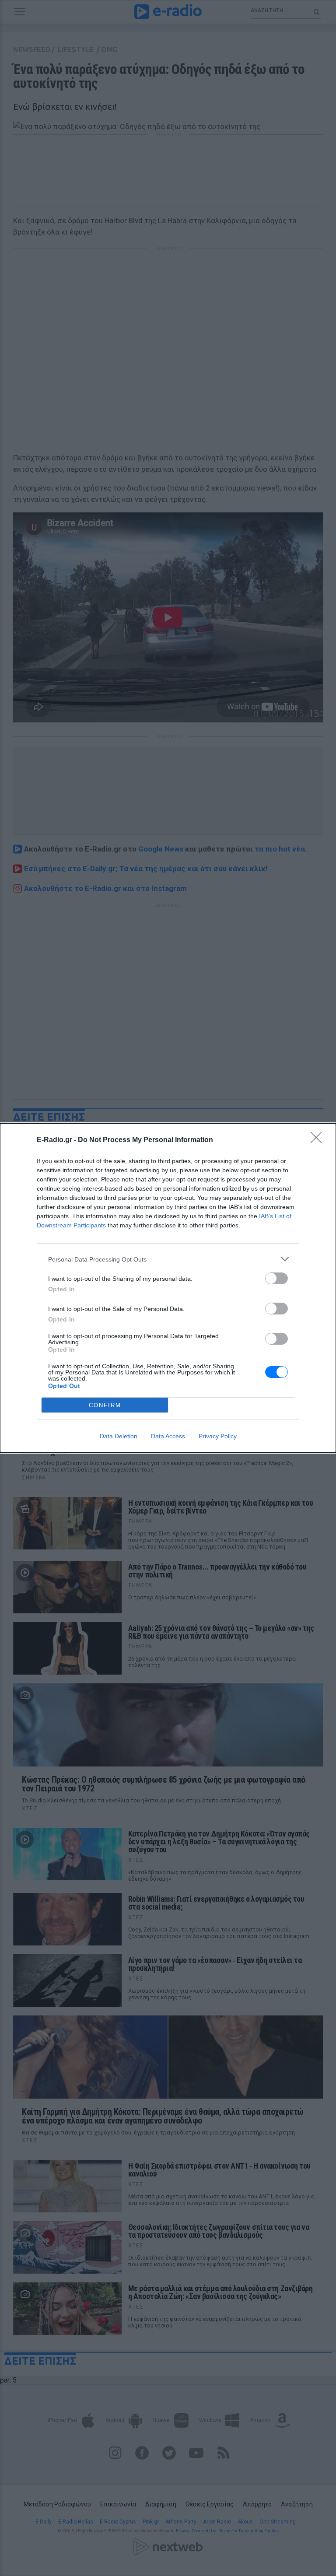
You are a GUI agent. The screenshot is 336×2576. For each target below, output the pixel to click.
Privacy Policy (218, 1436)
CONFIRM (105, 1405)
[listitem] (168, 1259)
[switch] (276, 1278)
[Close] (319, 1140)
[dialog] (168, 1288)
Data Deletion (119, 1436)
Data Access (168, 1436)
